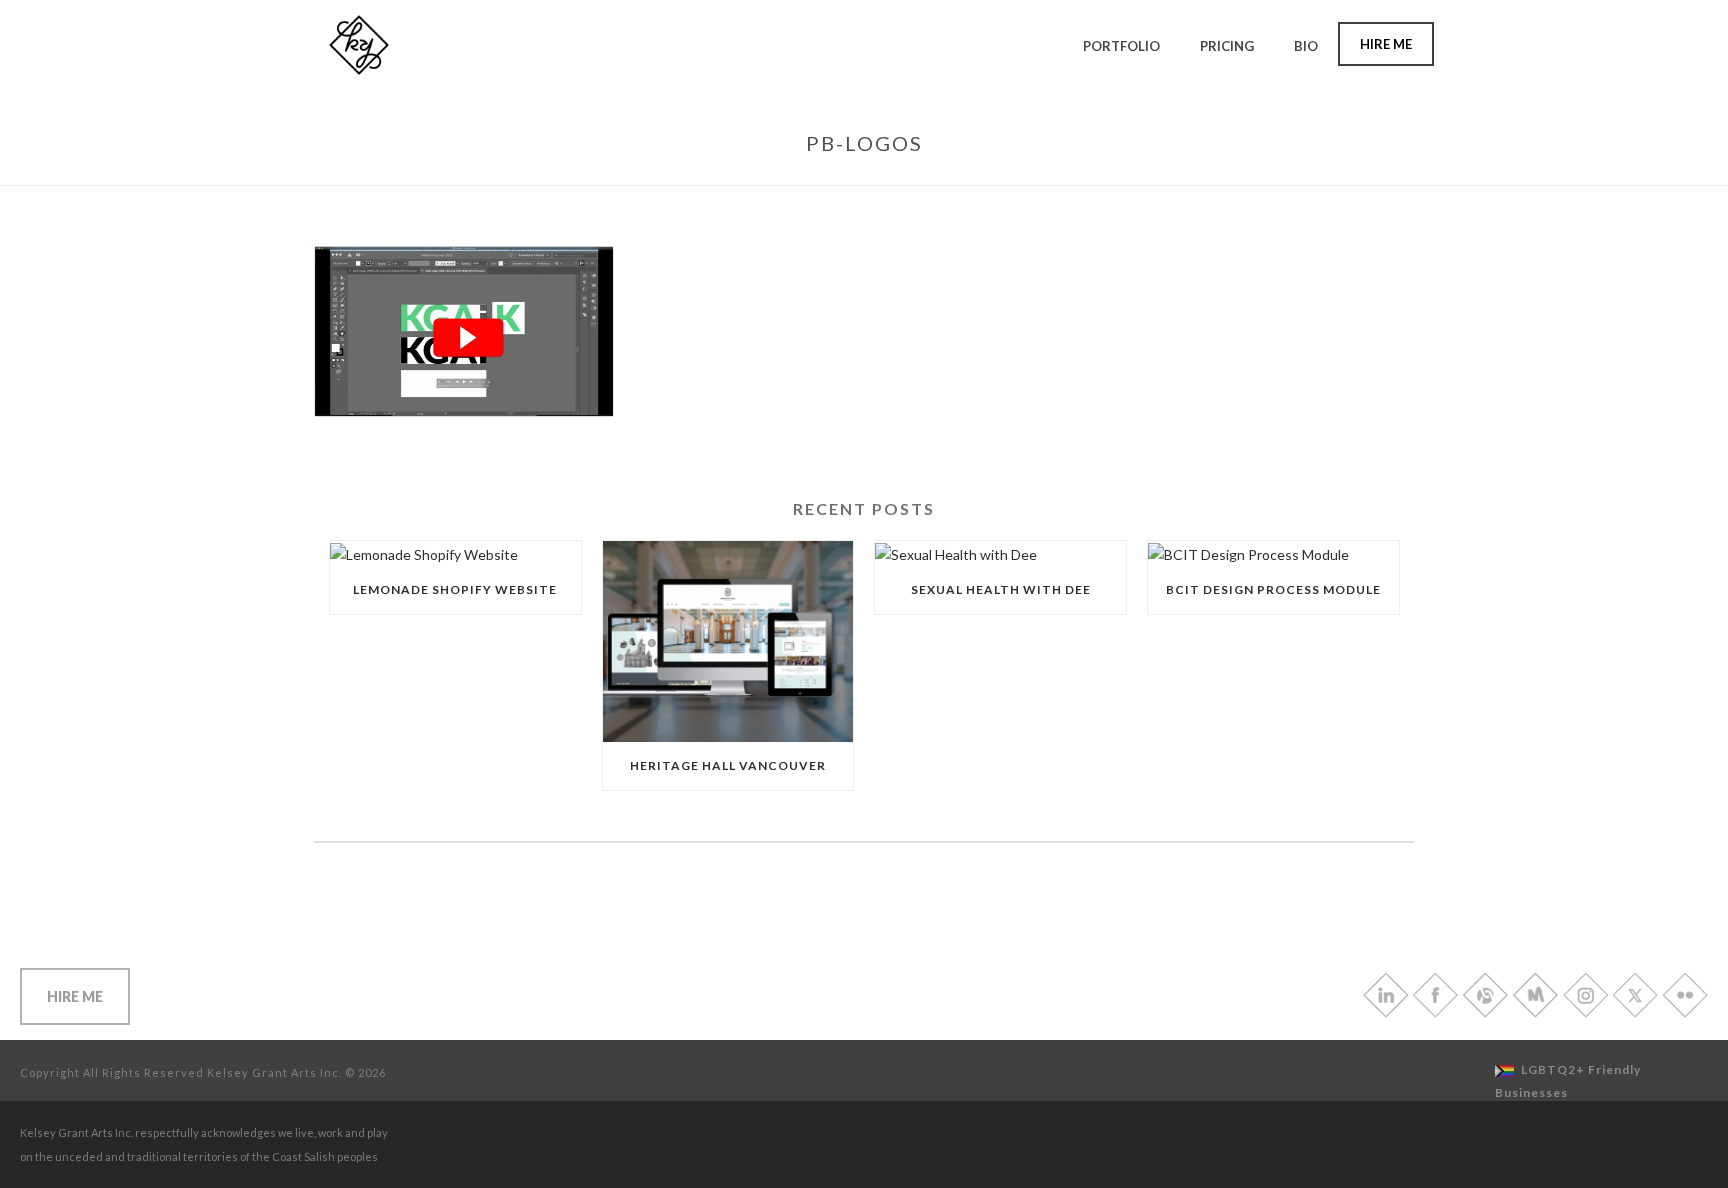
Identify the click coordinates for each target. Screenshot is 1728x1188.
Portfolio (1121, 46)
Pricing (1227, 46)
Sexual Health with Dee (1001, 589)
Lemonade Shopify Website (455, 589)
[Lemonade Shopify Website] (455, 553)
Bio (1306, 46)
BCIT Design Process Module (1273, 589)
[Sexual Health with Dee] (1000, 553)
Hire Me (1386, 44)
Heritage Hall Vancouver (728, 765)
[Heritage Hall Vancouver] (728, 641)
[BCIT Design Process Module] (1273, 553)
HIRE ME (75, 996)
